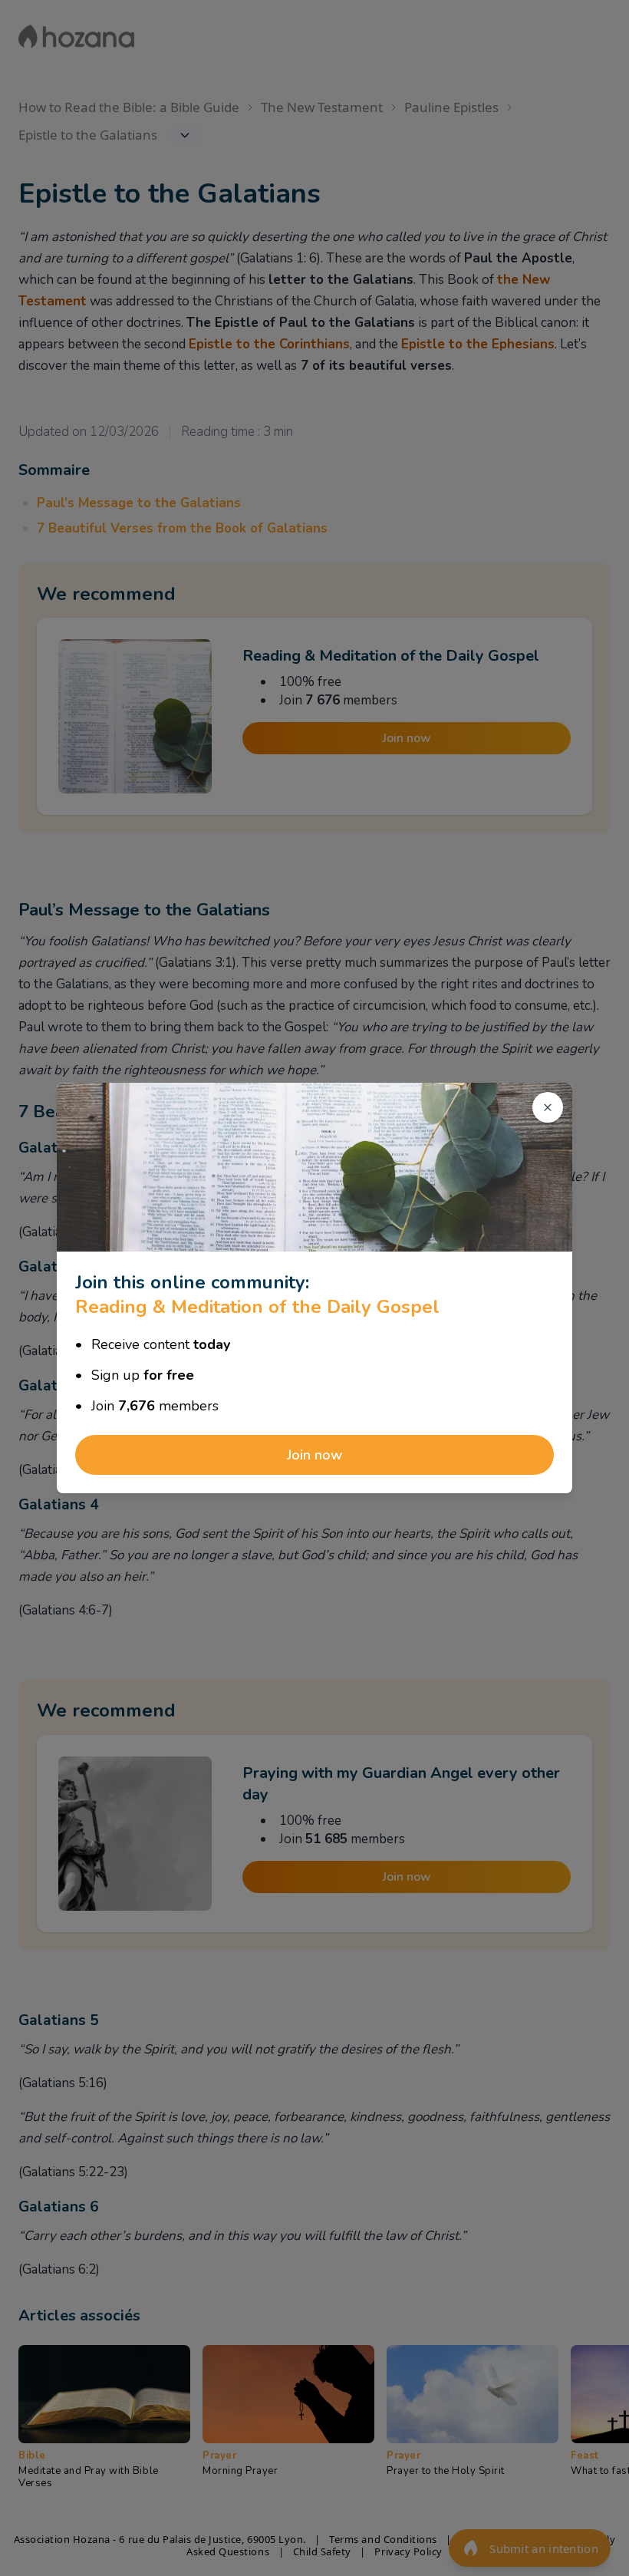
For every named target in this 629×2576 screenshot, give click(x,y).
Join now (314, 1455)
